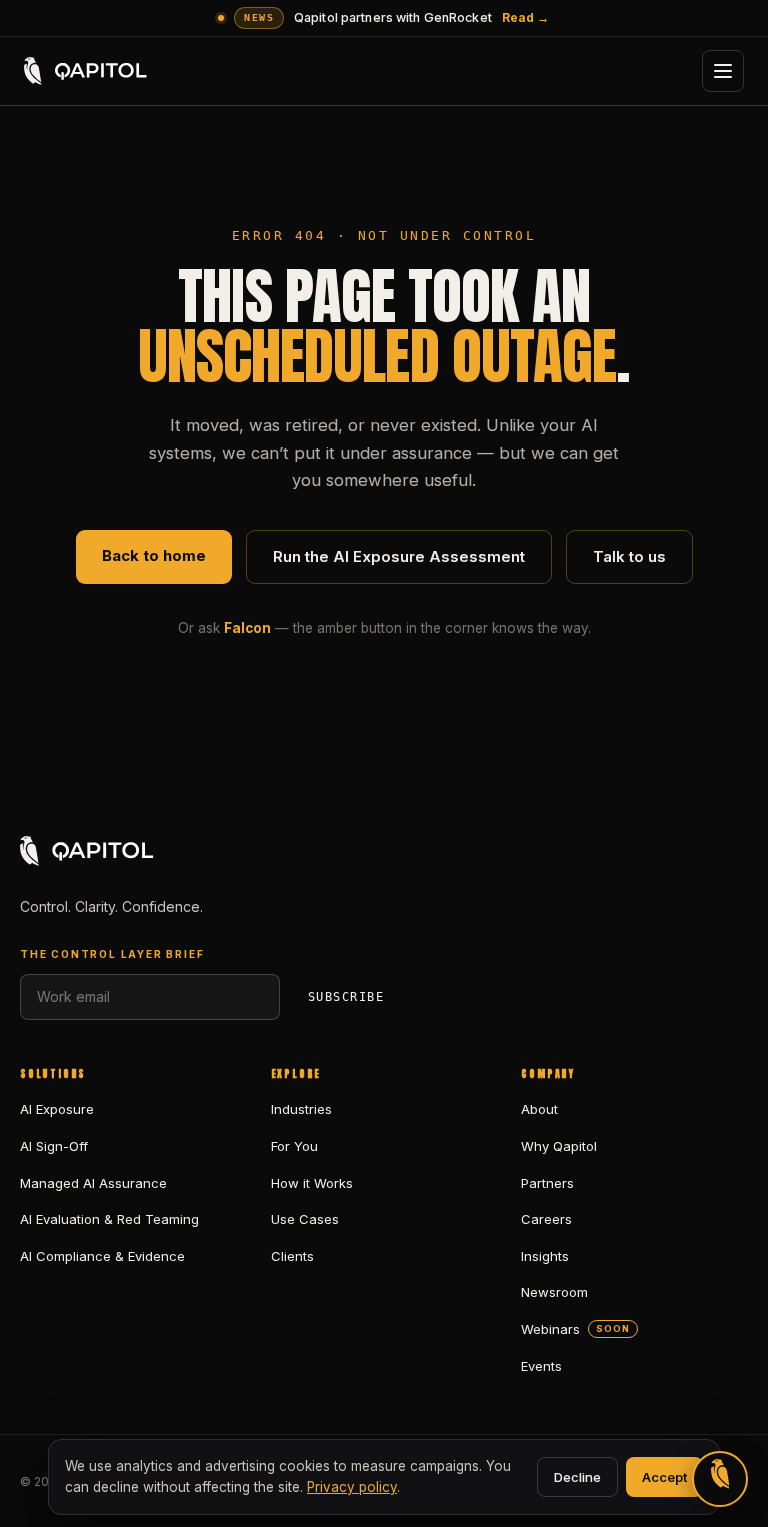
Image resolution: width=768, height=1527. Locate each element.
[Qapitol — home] (86, 71)
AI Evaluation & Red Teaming (109, 1219)
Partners (547, 1183)
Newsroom (554, 1292)
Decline (577, 1477)
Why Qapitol (559, 1146)
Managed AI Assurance (93, 1183)
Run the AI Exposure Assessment (399, 556)
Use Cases (305, 1219)
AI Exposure (57, 1109)
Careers (546, 1219)
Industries (301, 1109)
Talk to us (629, 556)
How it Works (312, 1183)
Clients (292, 1256)
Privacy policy (352, 1487)
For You (294, 1146)
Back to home (154, 555)
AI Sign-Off (54, 1146)
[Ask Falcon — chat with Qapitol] (720, 1479)
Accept (664, 1477)
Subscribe (346, 997)
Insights (545, 1256)
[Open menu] (723, 71)
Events (541, 1366)
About (539, 1109)
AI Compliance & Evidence (102, 1256)
